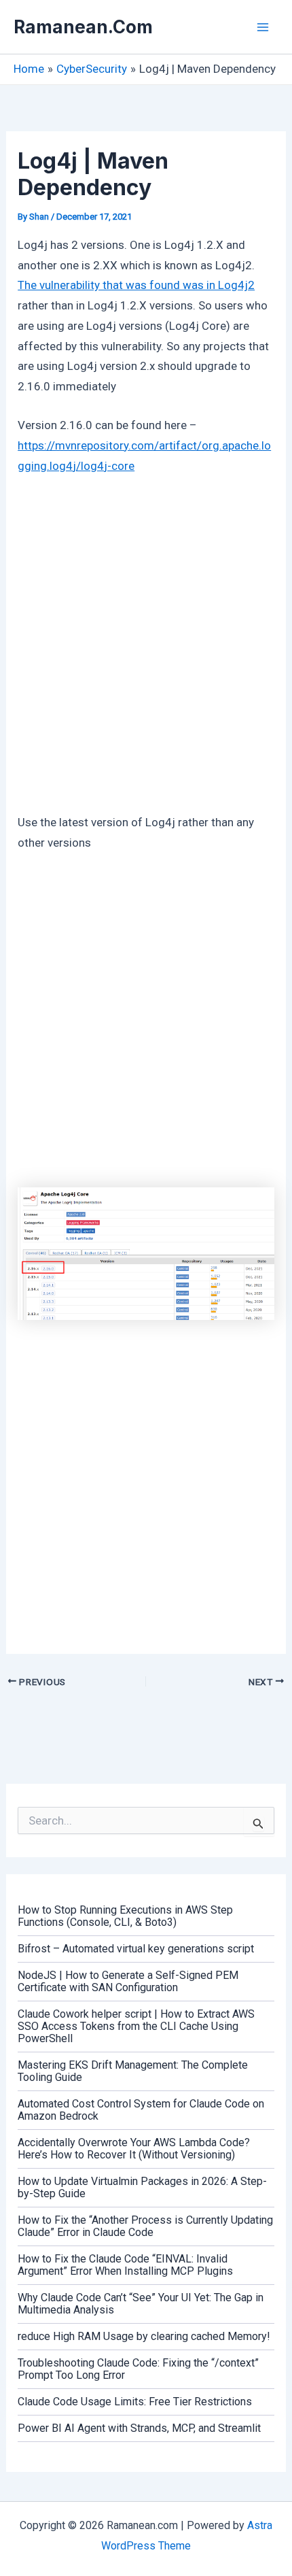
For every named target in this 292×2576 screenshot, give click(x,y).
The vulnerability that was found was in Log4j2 (136, 285)
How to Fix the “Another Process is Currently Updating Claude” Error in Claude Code (145, 2226)
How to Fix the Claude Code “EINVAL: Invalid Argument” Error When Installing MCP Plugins (125, 2265)
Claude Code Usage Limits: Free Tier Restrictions (135, 2402)
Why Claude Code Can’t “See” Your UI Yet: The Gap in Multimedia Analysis (141, 2304)
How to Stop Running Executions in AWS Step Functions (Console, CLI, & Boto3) (125, 1916)
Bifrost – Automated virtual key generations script (136, 1949)
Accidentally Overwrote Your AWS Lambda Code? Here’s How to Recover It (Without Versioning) (134, 2149)
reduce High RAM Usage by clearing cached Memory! (144, 2336)
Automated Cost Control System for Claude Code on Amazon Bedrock (141, 2110)
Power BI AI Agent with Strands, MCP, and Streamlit (139, 2428)
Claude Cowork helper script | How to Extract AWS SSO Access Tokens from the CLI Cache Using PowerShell (136, 2026)
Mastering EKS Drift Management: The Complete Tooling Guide (133, 2071)
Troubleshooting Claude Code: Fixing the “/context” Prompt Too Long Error (138, 2369)
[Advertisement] (146, 641)
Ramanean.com (83, 27)
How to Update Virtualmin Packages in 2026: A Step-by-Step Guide (142, 2187)
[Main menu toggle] (263, 27)
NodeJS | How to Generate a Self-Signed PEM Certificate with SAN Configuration (128, 1981)
